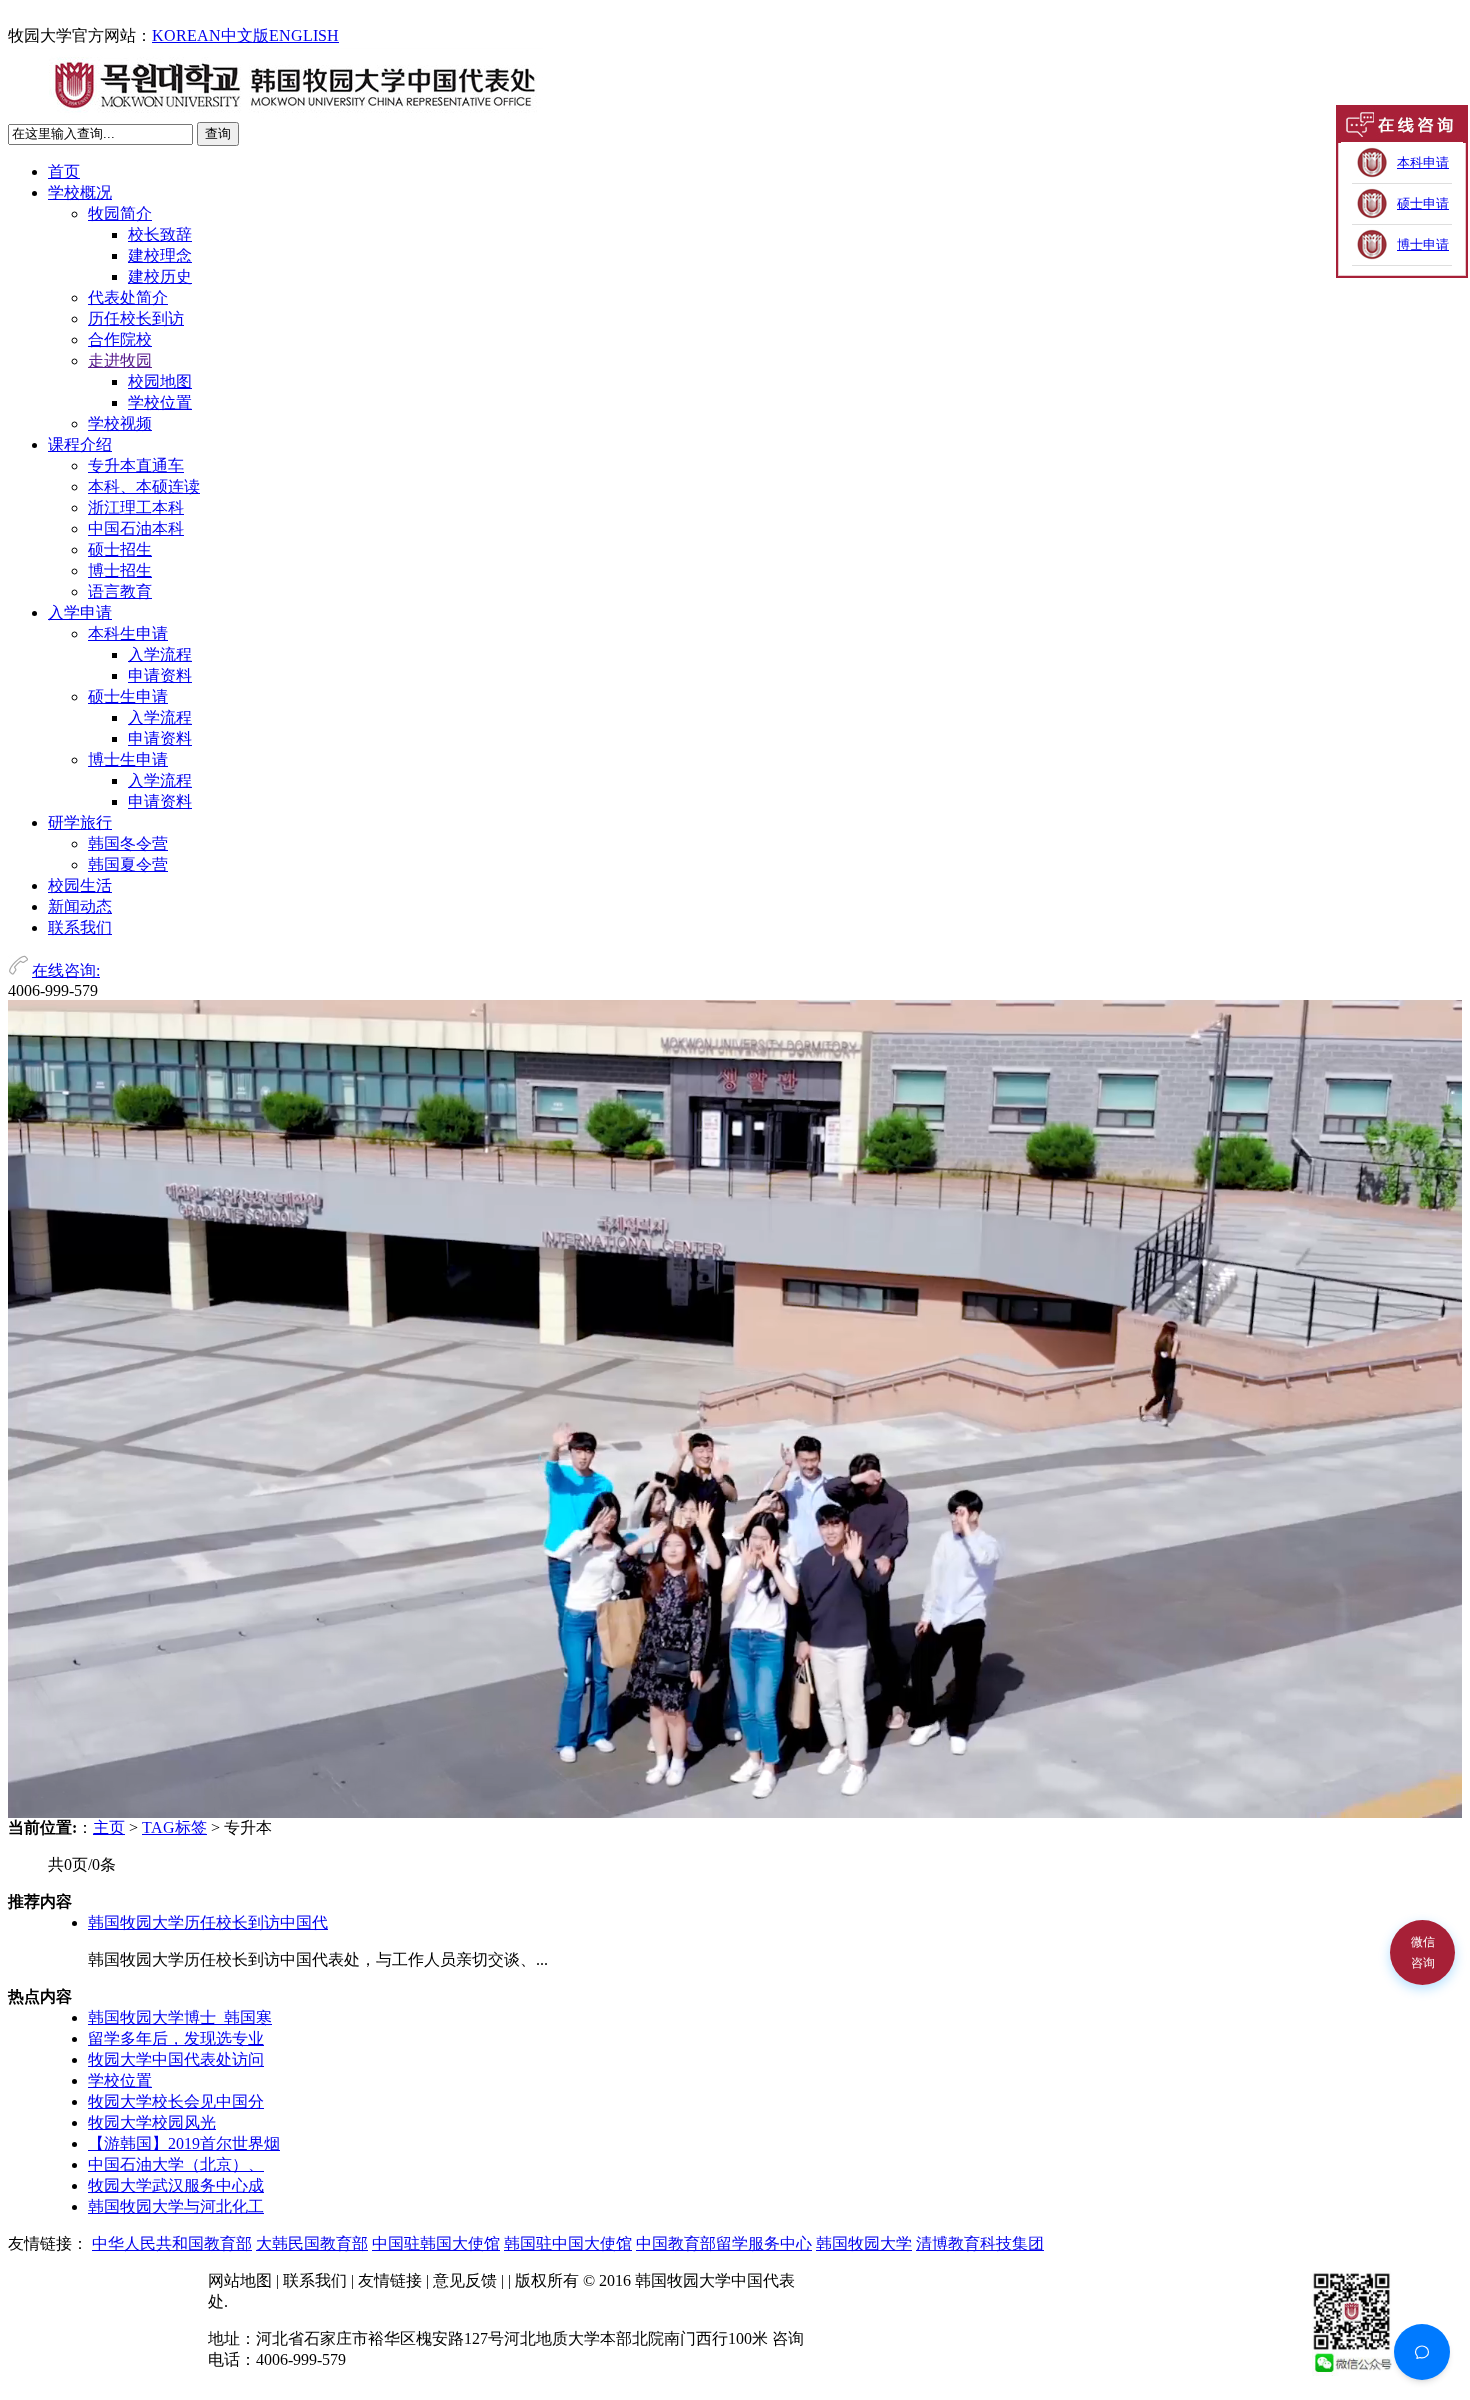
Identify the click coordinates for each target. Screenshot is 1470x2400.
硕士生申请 (128, 696)
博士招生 (120, 570)
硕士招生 (120, 549)
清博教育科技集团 (980, 2243)
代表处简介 (128, 297)
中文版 (245, 35)
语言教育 (120, 591)
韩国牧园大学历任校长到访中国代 (208, 1922)
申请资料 (160, 675)
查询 (218, 133)
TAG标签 (174, 1827)
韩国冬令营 (128, 843)
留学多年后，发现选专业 (176, 2038)
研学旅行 (80, 822)
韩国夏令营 (128, 864)
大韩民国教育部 (312, 2243)
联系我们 (80, 927)
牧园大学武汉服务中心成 (176, 2185)
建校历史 (160, 276)
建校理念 (160, 255)
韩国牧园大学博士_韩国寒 (180, 2017)
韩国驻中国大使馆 (568, 2243)
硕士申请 (1423, 203)
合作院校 (120, 339)
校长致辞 (160, 234)
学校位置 (160, 402)
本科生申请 (128, 633)
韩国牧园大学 (864, 2243)
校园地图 (160, 381)
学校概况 (80, 192)
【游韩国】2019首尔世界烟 (184, 2143)
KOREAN (186, 35)
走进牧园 (120, 360)
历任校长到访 (136, 318)
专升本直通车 (136, 465)
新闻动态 (80, 906)
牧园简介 (120, 213)
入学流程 (160, 654)
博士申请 (1423, 244)
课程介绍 (80, 444)
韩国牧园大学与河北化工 (176, 2206)
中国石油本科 (136, 528)
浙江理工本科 (136, 507)
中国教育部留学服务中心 (724, 2243)
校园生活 (80, 885)
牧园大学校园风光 (152, 2122)
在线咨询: (66, 970)
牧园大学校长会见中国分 (176, 2101)
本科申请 (1423, 162)
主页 (109, 1827)
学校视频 (120, 423)
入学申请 (80, 612)
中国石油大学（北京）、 (176, 2164)
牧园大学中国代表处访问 (176, 2059)
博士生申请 (128, 759)
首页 (64, 171)
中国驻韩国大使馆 (436, 2243)
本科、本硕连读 (144, 486)
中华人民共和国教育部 (172, 2243)
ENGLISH (304, 35)
